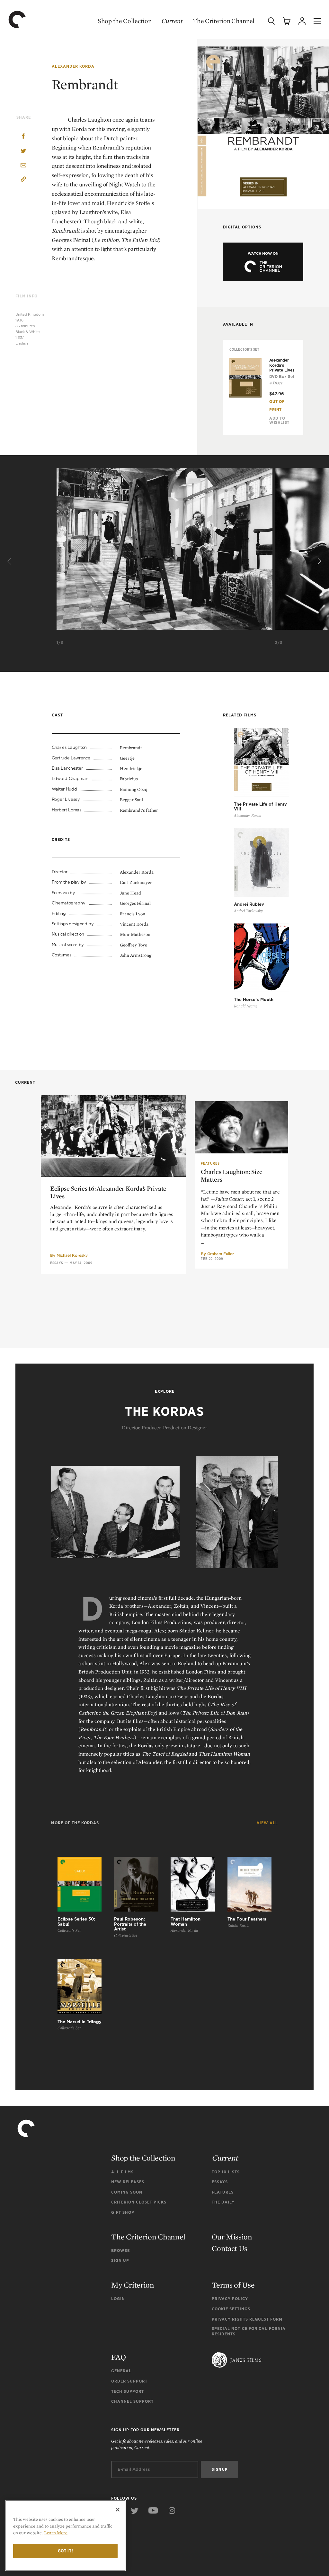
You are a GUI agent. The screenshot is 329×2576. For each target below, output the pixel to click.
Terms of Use (233, 2285)
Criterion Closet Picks (139, 2202)
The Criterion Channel (224, 21)
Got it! (66, 2551)
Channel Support (132, 2401)
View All (267, 1823)
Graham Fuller (221, 1254)
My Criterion (133, 2285)
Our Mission (232, 2237)
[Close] (118, 2510)
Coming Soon (127, 2192)
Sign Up (120, 2260)
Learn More (56, 2533)
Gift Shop (123, 2212)
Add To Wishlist (279, 420)
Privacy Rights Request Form (247, 2319)
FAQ (118, 2357)
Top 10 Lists (226, 2172)
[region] (65, 2535)
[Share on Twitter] (23, 151)
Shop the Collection (124, 21)
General (121, 2371)
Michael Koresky (72, 1255)
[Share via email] (23, 166)
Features (210, 1163)
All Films (122, 2172)
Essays (57, 1263)
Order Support (129, 2381)
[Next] (319, 562)
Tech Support (128, 2391)
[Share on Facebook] (23, 137)
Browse (120, 2251)
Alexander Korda (73, 66)
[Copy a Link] (23, 180)
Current (172, 21)
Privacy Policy (230, 2299)
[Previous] (10, 562)
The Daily (223, 2202)
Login (118, 2299)
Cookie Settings (231, 2309)
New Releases (128, 2182)
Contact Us (230, 2248)
